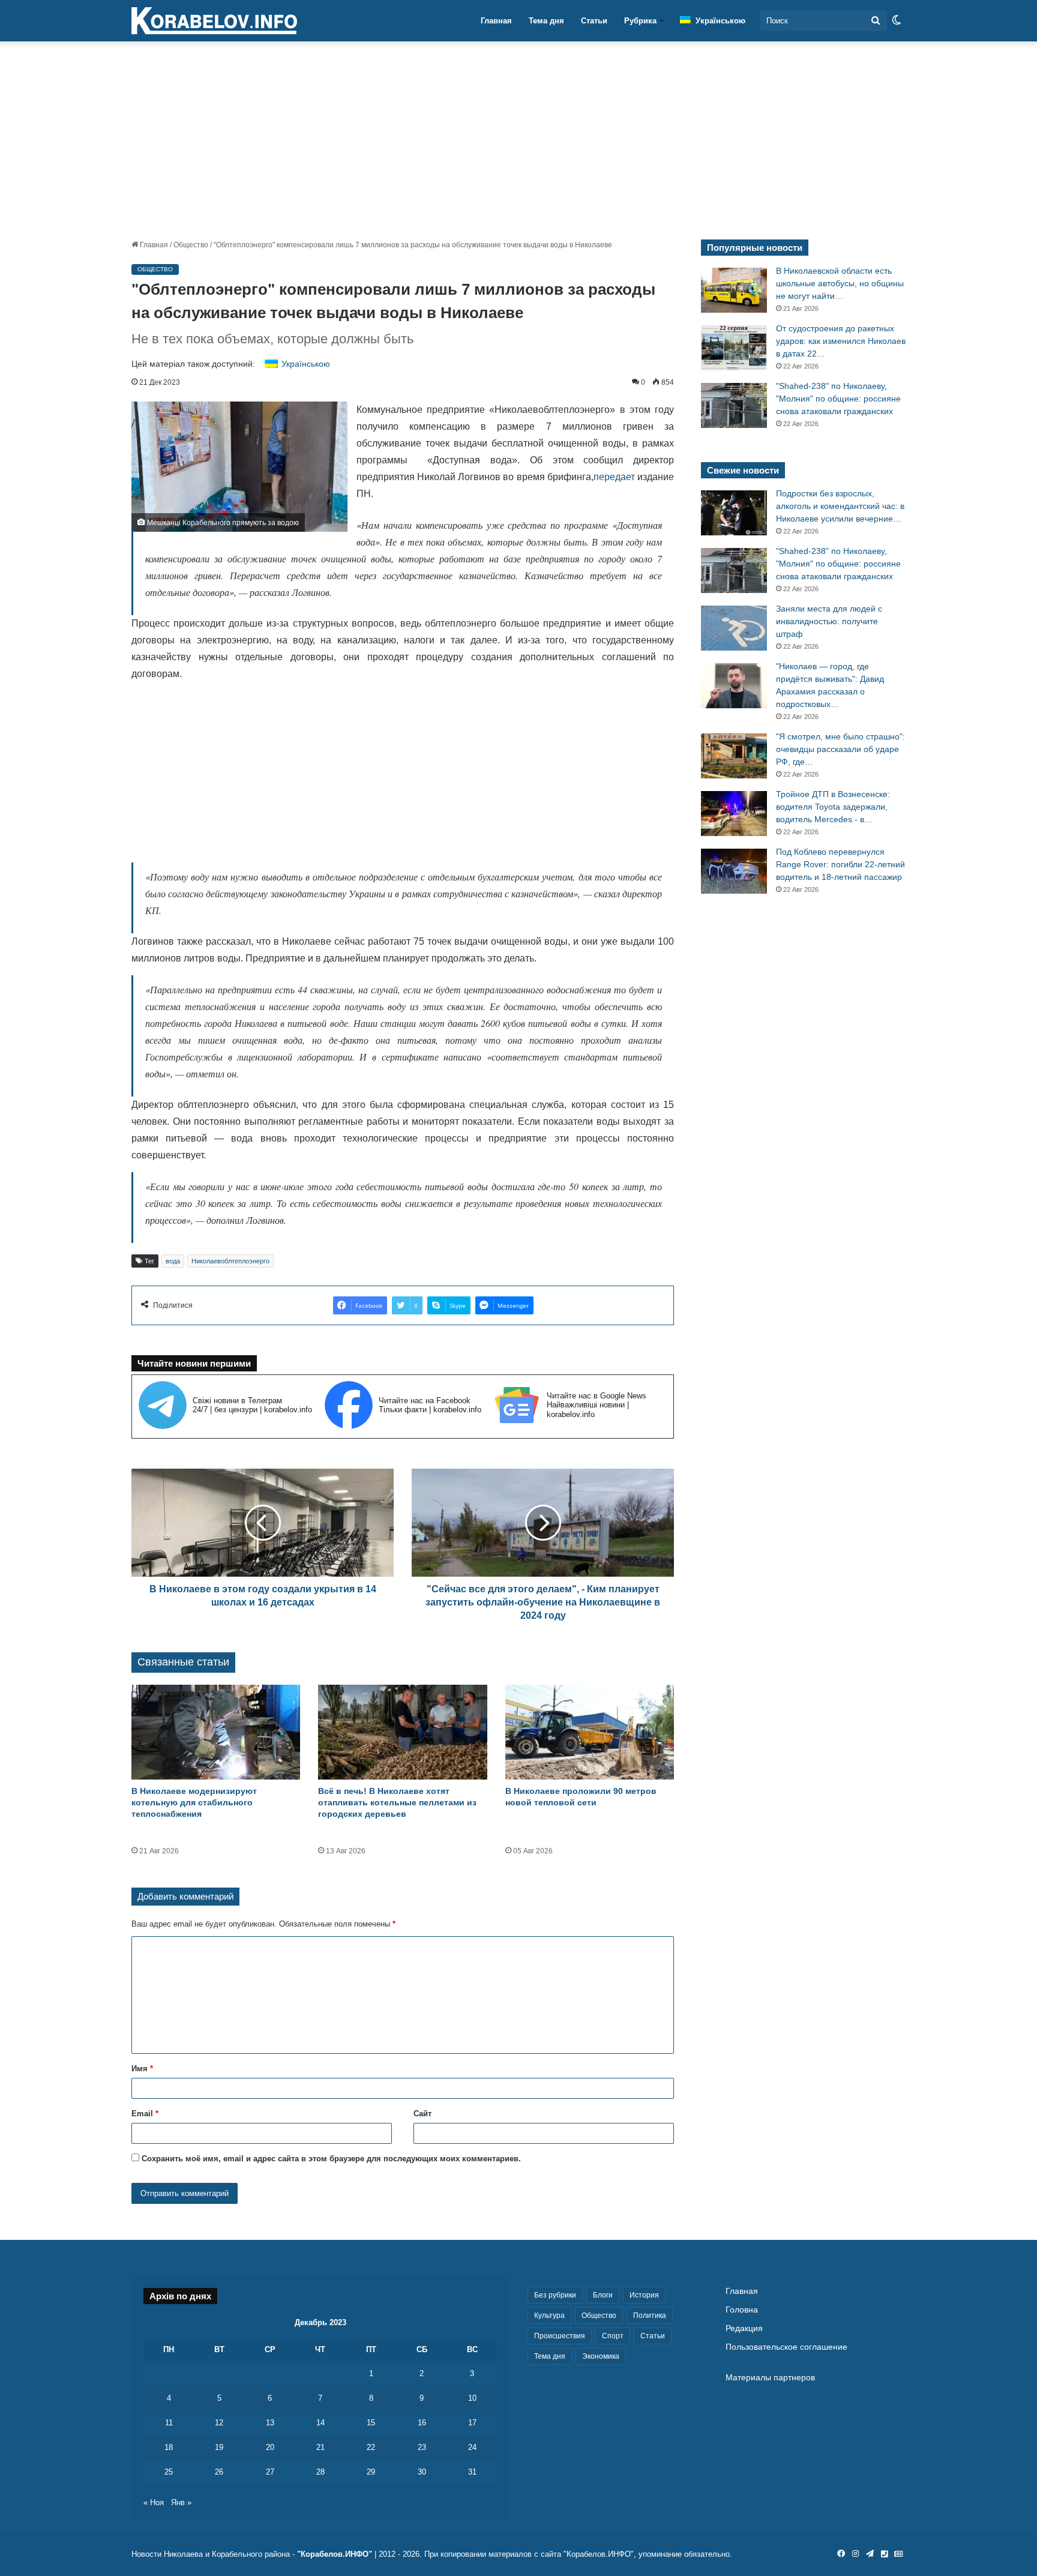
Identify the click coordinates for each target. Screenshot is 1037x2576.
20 (270, 2447)
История (644, 2295)
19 (219, 2447)
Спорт (613, 2336)
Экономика (601, 2356)
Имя (142, 2069)
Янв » (181, 2502)
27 (270, 2472)
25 (169, 2472)
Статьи (594, 21)
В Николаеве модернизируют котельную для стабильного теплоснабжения (194, 1802)
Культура (549, 2316)
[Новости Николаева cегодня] (214, 21)
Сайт (422, 2114)
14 (320, 2423)
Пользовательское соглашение (786, 2347)
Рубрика (640, 21)
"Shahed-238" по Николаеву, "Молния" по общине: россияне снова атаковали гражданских (838, 399)
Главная (496, 21)
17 (472, 2423)
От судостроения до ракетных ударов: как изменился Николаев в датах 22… (841, 341)
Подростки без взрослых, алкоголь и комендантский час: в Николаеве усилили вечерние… (840, 506)
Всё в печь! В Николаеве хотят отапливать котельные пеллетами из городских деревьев (397, 1802)
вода (173, 1261)
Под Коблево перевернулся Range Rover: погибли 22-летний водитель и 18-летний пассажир (840, 864)
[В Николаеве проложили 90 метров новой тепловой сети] (590, 1732)
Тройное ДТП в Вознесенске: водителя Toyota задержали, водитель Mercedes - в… (833, 807)
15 (371, 2423)
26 (219, 2472)
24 (472, 2447)
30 (422, 2472)
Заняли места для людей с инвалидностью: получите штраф (829, 621)
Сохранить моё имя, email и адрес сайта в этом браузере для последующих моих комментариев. (331, 2159)
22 (371, 2447)
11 (169, 2423)
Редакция (744, 2328)
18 (169, 2447)
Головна (742, 2310)
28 (320, 2472)
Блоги (603, 2295)
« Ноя (154, 2502)
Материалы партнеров (770, 2378)
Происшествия (560, 2336)
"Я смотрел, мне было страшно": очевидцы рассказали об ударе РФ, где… (840, 749)
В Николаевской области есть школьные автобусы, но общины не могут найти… (840, 283)
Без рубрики (555, 2295)
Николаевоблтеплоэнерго (230, 1261)
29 (371, 2472)
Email (145, 2114)
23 (422, 2447)
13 (270, 2423)
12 (219, 2423)
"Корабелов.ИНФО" (335, 2554)
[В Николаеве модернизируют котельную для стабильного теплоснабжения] (216, 1732)
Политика (650, 2316)
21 (320, 2447)
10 (472, 2398)
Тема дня (546, 21)
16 (422, 2423)
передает (614, 477)
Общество (191, 245)
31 (472, 2472)
